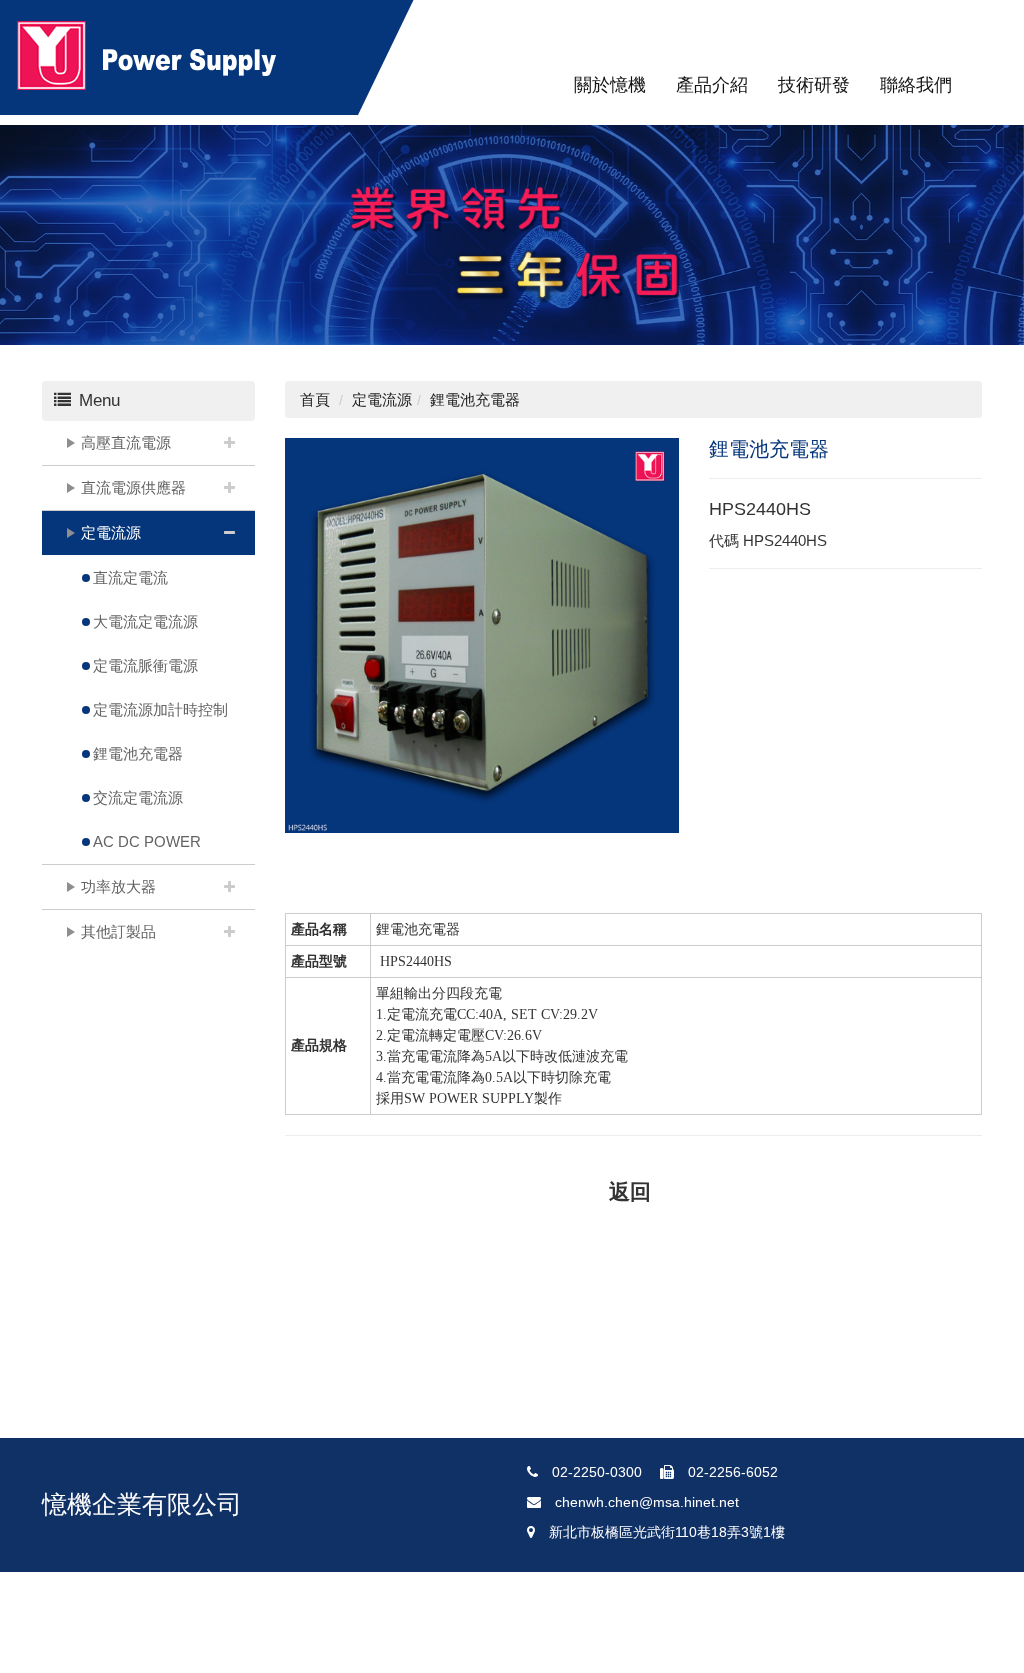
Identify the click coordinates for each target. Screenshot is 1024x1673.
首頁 (315, 399)
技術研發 (814, 85)
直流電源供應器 (133, 487)
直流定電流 (130, 577)
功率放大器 (118, 886)
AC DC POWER (147, 841)
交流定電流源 (138, 797)
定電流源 (111, 532)
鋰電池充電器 (138, 753)
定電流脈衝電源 (145, 665)
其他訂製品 (118, 931)
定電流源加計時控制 (160, 709)
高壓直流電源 (126, 442)
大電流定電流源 (145, 621)
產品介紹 (712, 85)
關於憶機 (610, 85)
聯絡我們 (916, 85)
